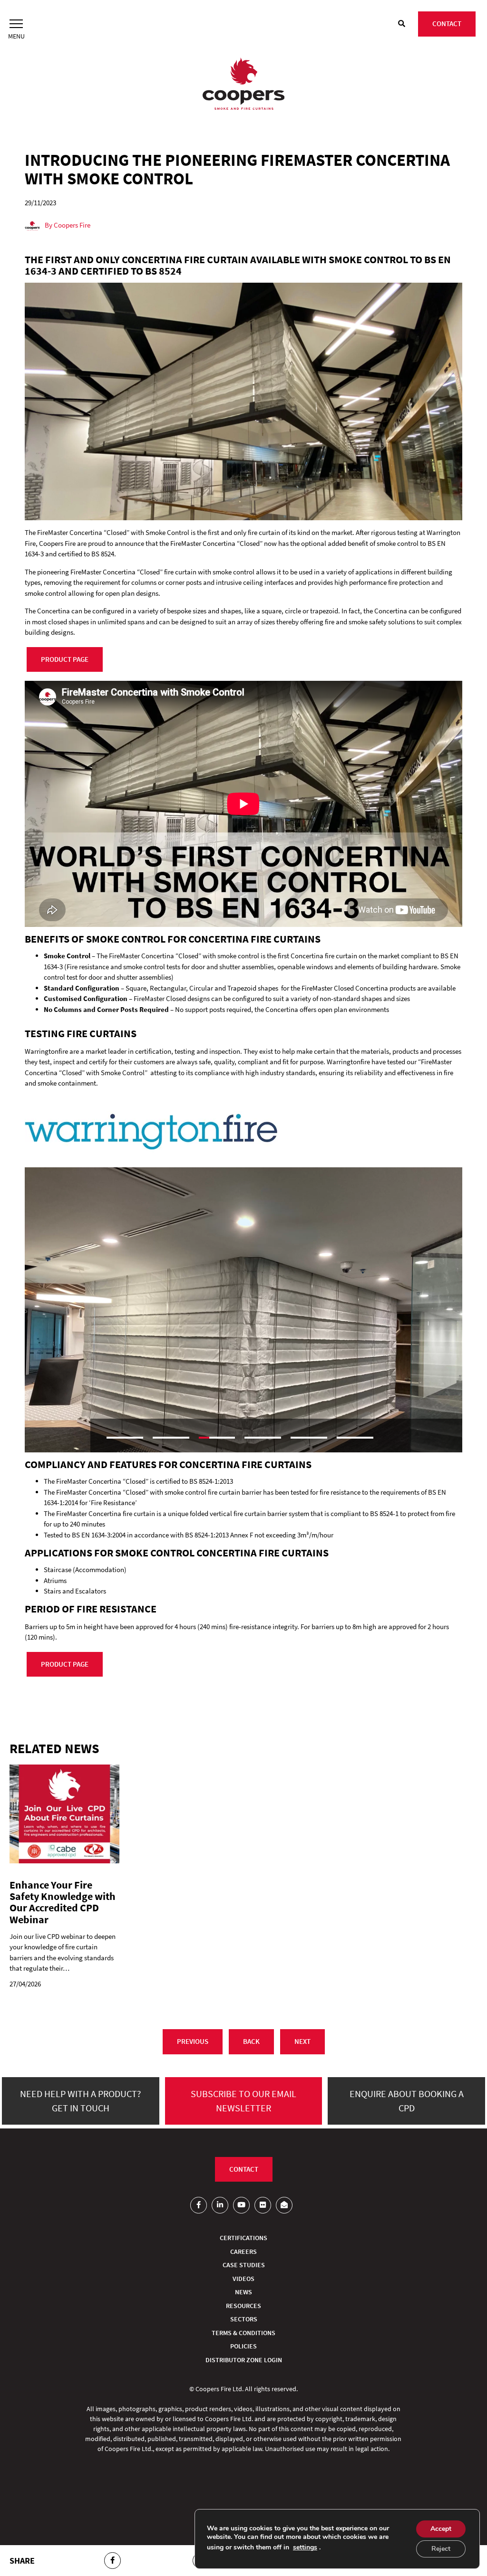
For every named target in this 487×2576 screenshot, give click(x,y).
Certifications (243, 2238)
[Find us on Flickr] (263, 2205)
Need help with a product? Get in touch (81, 2101)
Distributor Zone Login (244, 2360)
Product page (65, 659)
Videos (243, 2279)
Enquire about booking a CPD (407, 2101)
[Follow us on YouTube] (241, 2205)
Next (302, 2041)
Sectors (244, 2319)
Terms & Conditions (243, 2333)
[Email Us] (284, 2205)
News (243, 2292)
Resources (243, 2306)
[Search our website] (402, 24)
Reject (441, 2549)
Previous (193, 2041)
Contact (447, 24)
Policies (243, 2346)
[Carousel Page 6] (355, 1438)
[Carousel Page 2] (171, 1438)
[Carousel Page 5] (309, 1438)
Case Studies (244, 2265)
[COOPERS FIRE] (243, 85)
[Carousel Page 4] (263, 1438)
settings (305, 2547)
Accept (441, 2529)
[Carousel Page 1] (125, 1438)
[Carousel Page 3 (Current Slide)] (217, 1438)
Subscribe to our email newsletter (243, 2101)
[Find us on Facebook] (199, 2205)
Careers (243, 2252)
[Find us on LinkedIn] (220, 2205)
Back (251, 2041)
